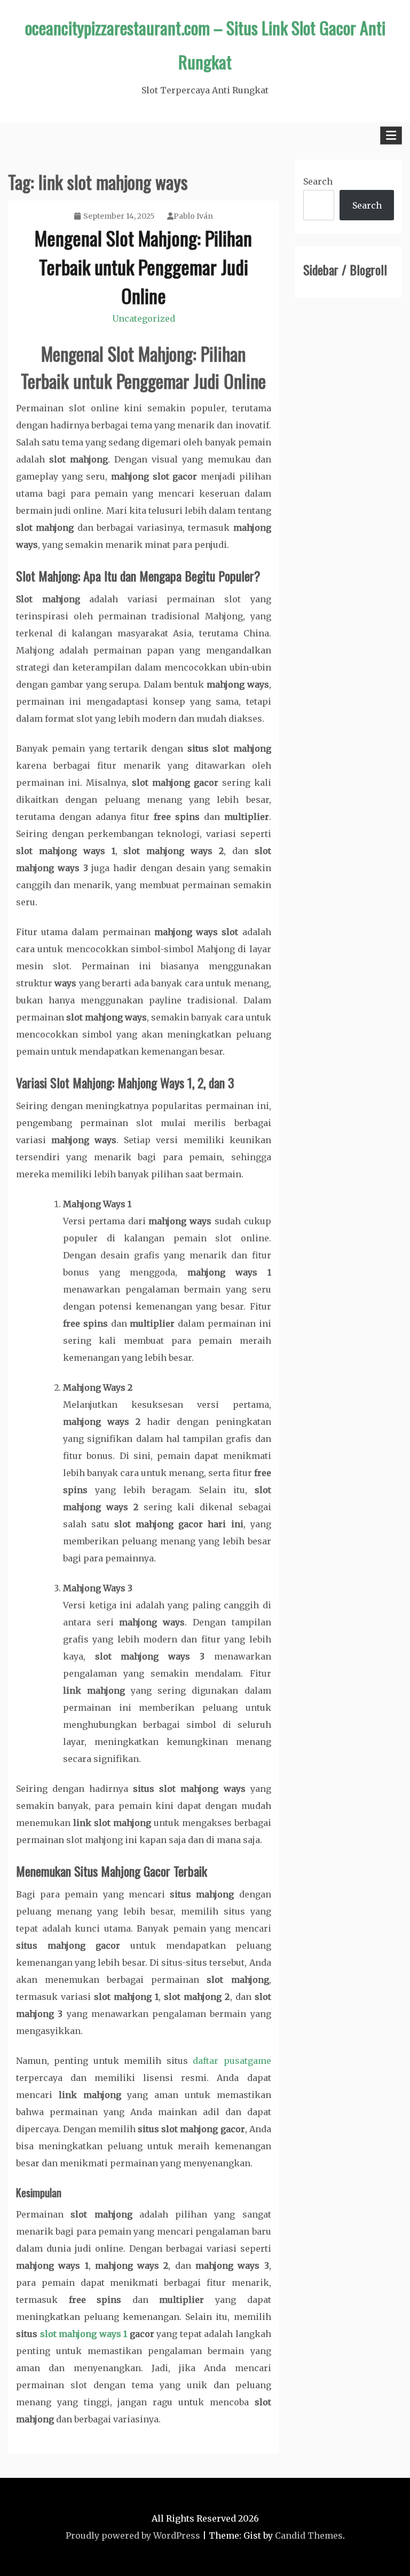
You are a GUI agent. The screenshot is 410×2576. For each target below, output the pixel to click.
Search (318, 181)
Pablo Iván (193, 216)
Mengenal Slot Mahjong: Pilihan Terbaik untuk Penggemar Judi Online (143, 266)
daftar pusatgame (232, 2061)
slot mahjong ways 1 (84, 2334)
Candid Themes (309, 2535)
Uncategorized (144, 318)
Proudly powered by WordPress (133, 2535)
